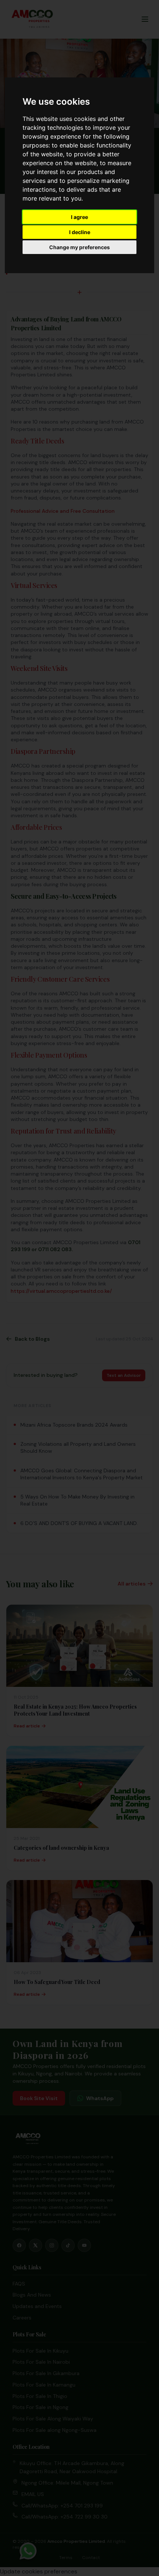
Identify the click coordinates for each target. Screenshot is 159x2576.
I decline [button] (80, 232)
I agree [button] (79, 217)
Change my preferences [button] (79, 247)
